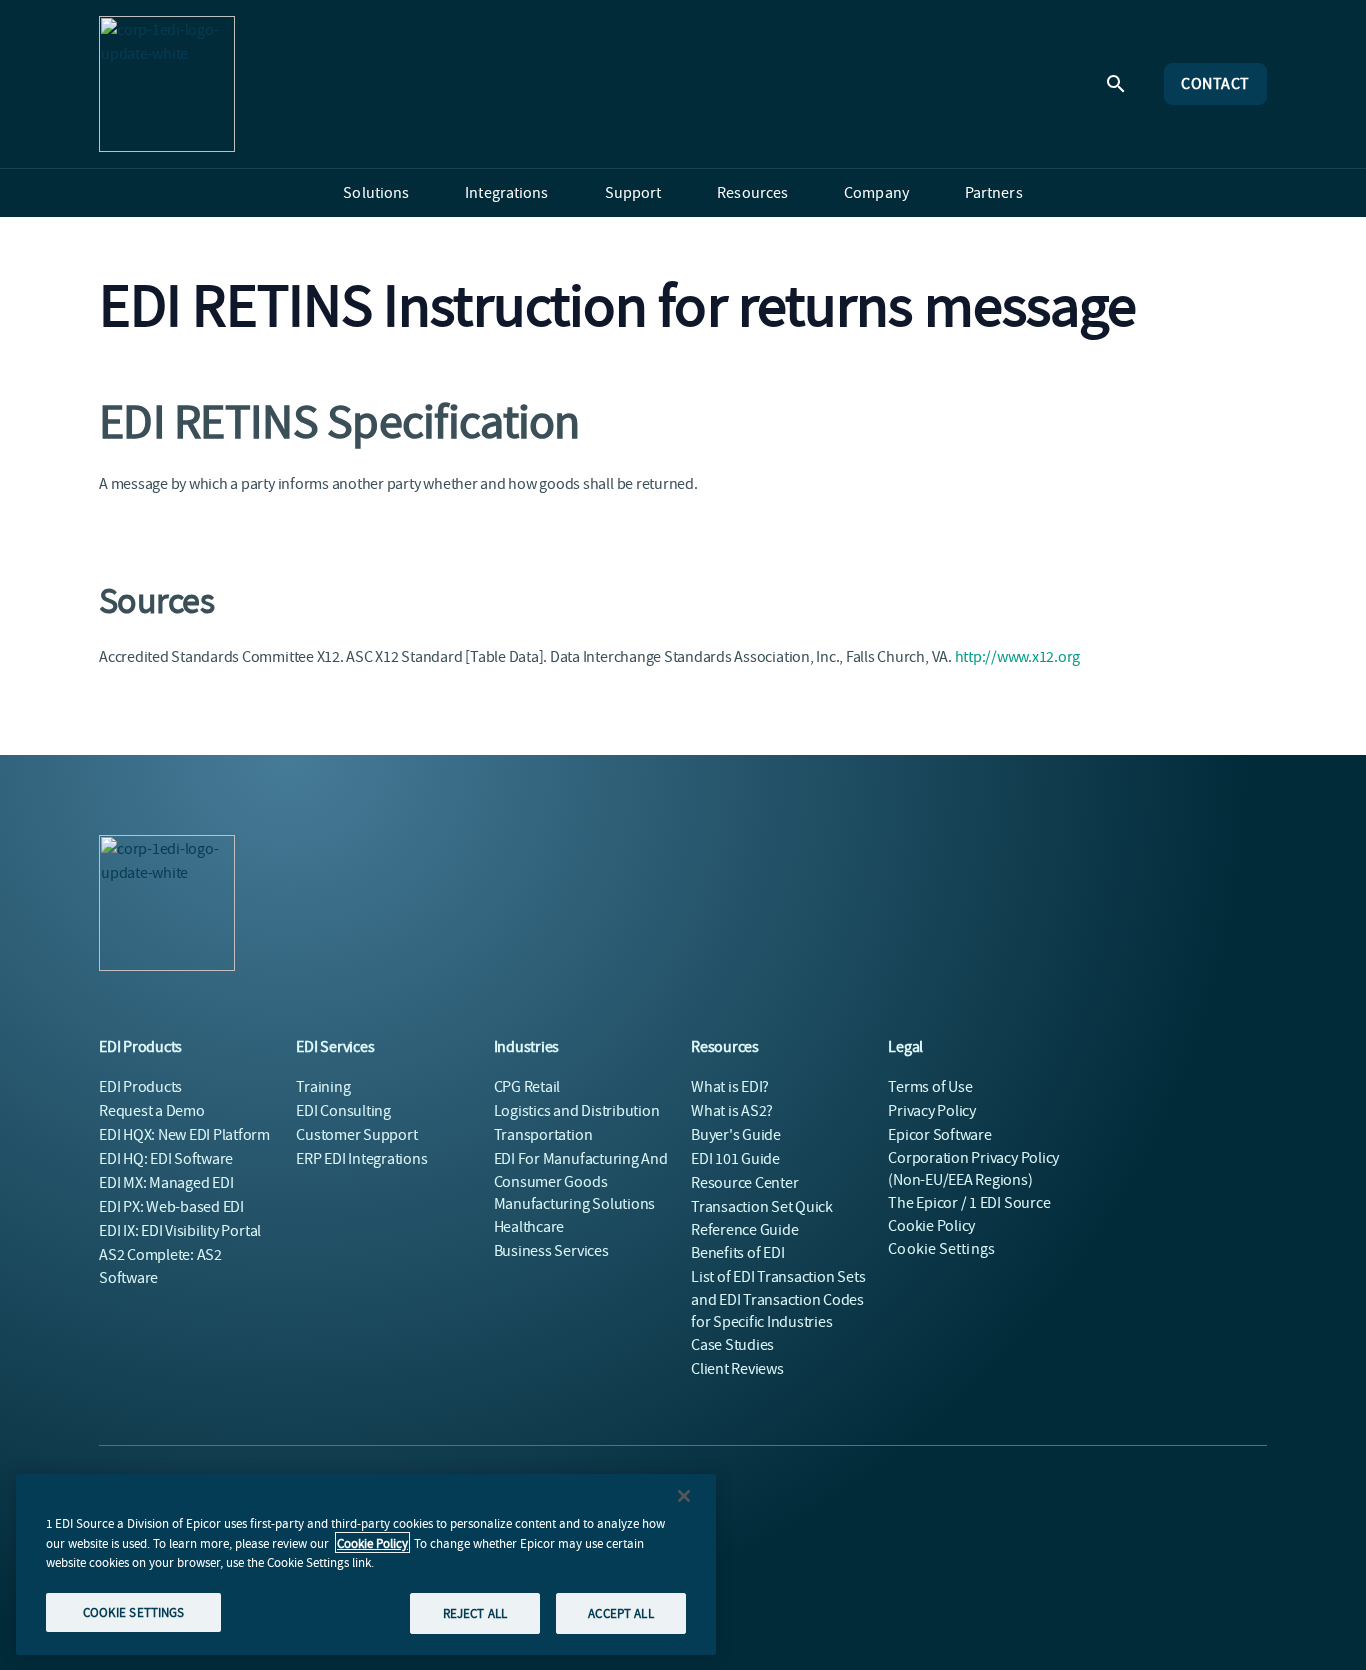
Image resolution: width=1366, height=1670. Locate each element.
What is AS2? (732, 1111)
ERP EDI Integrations (361, 1159)
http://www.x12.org (1018, 657)
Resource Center (744, 1183)
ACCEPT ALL (620, 1612)
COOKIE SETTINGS (134, 1611)
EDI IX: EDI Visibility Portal (180, 1231)
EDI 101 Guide (735, 1159)
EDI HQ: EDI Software (166, 1159)
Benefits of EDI (737, 1253)
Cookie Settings (941, 1249)
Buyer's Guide (736, 1135)
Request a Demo (152, 1111)
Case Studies (732, 1345)
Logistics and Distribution (577, 1111)
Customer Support (356, 1135)
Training (323, 1087)
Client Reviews (737, 1369)
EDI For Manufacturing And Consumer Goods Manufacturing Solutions (581, 1181)
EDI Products (140, 1087)
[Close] (684, 1496)
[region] (366, 1564)
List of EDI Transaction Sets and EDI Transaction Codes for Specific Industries (778, 1299)
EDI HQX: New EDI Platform (184, 1135)
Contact (1215, 84)
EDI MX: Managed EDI (166, 1183)
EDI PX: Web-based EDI (171, 1207)
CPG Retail (527, 1087)
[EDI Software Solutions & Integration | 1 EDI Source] (167, 84)
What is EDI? (730, 1087)
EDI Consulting (343, 1111)
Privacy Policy (932, 1111)
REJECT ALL (475, 1612)
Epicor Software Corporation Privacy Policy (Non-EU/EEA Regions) (973, 1157)
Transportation (543, 1135)
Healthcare (529, 1227)
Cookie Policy (372, 1542)
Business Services (551, 1251)
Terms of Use (930, 1087)
